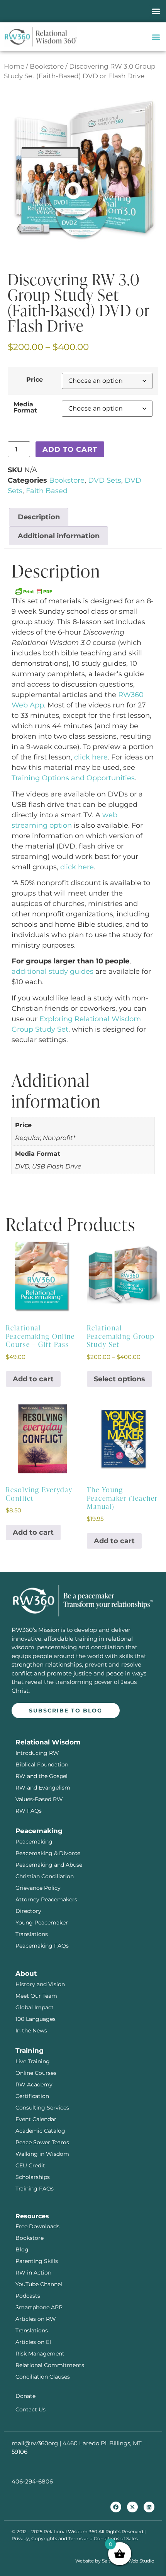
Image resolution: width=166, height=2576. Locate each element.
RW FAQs (29, 1811)
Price (35, 379)
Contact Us (30, 2409)
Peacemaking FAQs (42, 1946)
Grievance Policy (38, 1888)
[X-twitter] (132, 2507)
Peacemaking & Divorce (48, 1853)
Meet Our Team (36, 1996)
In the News (31, 2030)
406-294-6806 (32, 2481)
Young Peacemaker (42, 1923)
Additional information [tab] (59, 536)
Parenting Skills (37, 2261)
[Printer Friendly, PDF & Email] (33, 591)
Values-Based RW (39, 1799)
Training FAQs (35, 2189)
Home (14, 66)
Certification (32, 2096)
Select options (119, 1379)
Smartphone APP (39, 2307)
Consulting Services (42, 2108)
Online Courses (36, 2073)
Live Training (33, 2061)
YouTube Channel (39, 2284)
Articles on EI (33, 2342)
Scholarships (33, 2177)
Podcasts (28, 2296)
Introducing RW (37, 1753)
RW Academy (34, 2084)
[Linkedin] (149, 2507)
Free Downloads (37, 2226)
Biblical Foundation (42, 1764)
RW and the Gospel (41, 1776)
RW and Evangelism (43, 1788)
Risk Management (40, 2354)
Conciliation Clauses (43, 2377)
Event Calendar (36, 2119)
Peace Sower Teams (42, 2142)
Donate (25, 2396)
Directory (28, 1911)
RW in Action (33, 2273)
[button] (156, 11)
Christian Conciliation (45, 1876)
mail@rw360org (35, 2443)
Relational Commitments (50, 2365)
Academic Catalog (40, 2131)
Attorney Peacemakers (46, 1899)
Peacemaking (34, 1842)
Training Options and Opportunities (73, 778)
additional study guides (53, 971)
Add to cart (70, 450)
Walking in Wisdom (42, 2154)
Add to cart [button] (33, 1379)
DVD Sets (105, 480)
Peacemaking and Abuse (49, 1865)
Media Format (25, 407)
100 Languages (36, 2019)
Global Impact (35, 2007)
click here (91, 757)
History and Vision (40, 1984)
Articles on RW (36, 2319)
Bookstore (47, 66)
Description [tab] (39, 517)
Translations (32, 1934)
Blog (22, 2249)
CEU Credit (30, 2165)
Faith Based (47, 491)
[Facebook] (116, 2507)
